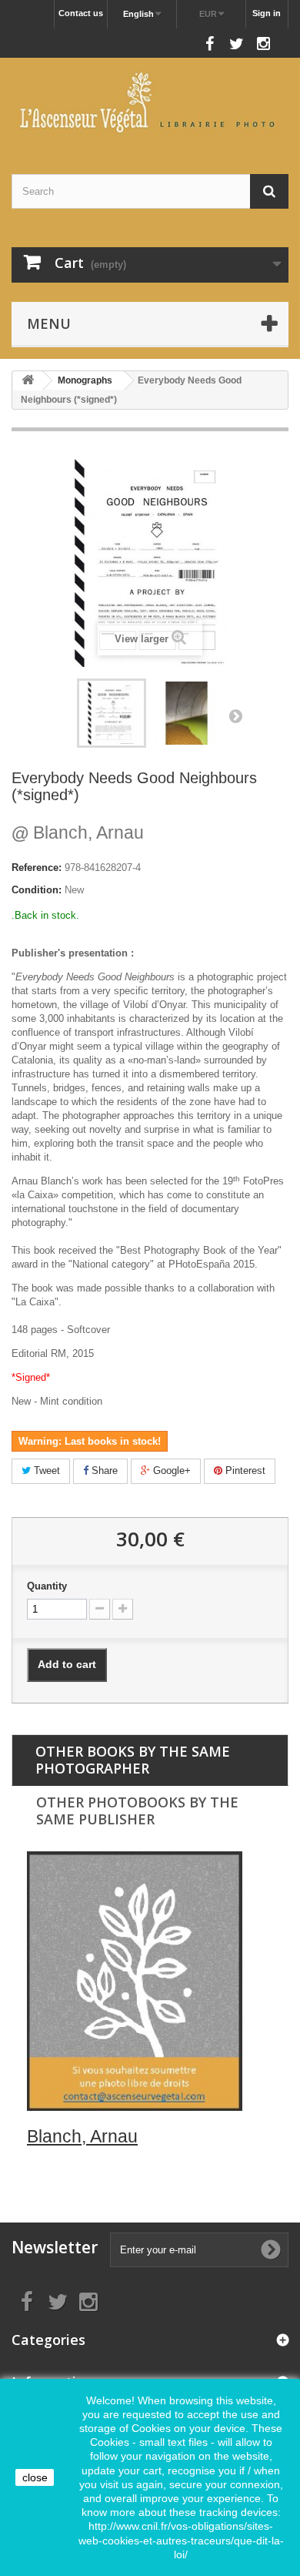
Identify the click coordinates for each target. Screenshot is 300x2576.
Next (235, 715)
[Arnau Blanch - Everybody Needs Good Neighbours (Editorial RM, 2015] (112, 713)
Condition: (37, 890)
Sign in (267, 13)
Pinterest (244, 1471)
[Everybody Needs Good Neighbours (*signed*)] (187, 713)
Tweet (45, 1471)
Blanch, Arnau (78, 832)
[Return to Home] (28, 381)
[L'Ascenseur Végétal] (150, 102)
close (35, 2477)
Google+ (170, 1471)
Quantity (47, 1586)
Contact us (81, 13)
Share (103, 1471)
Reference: (37, 868)
